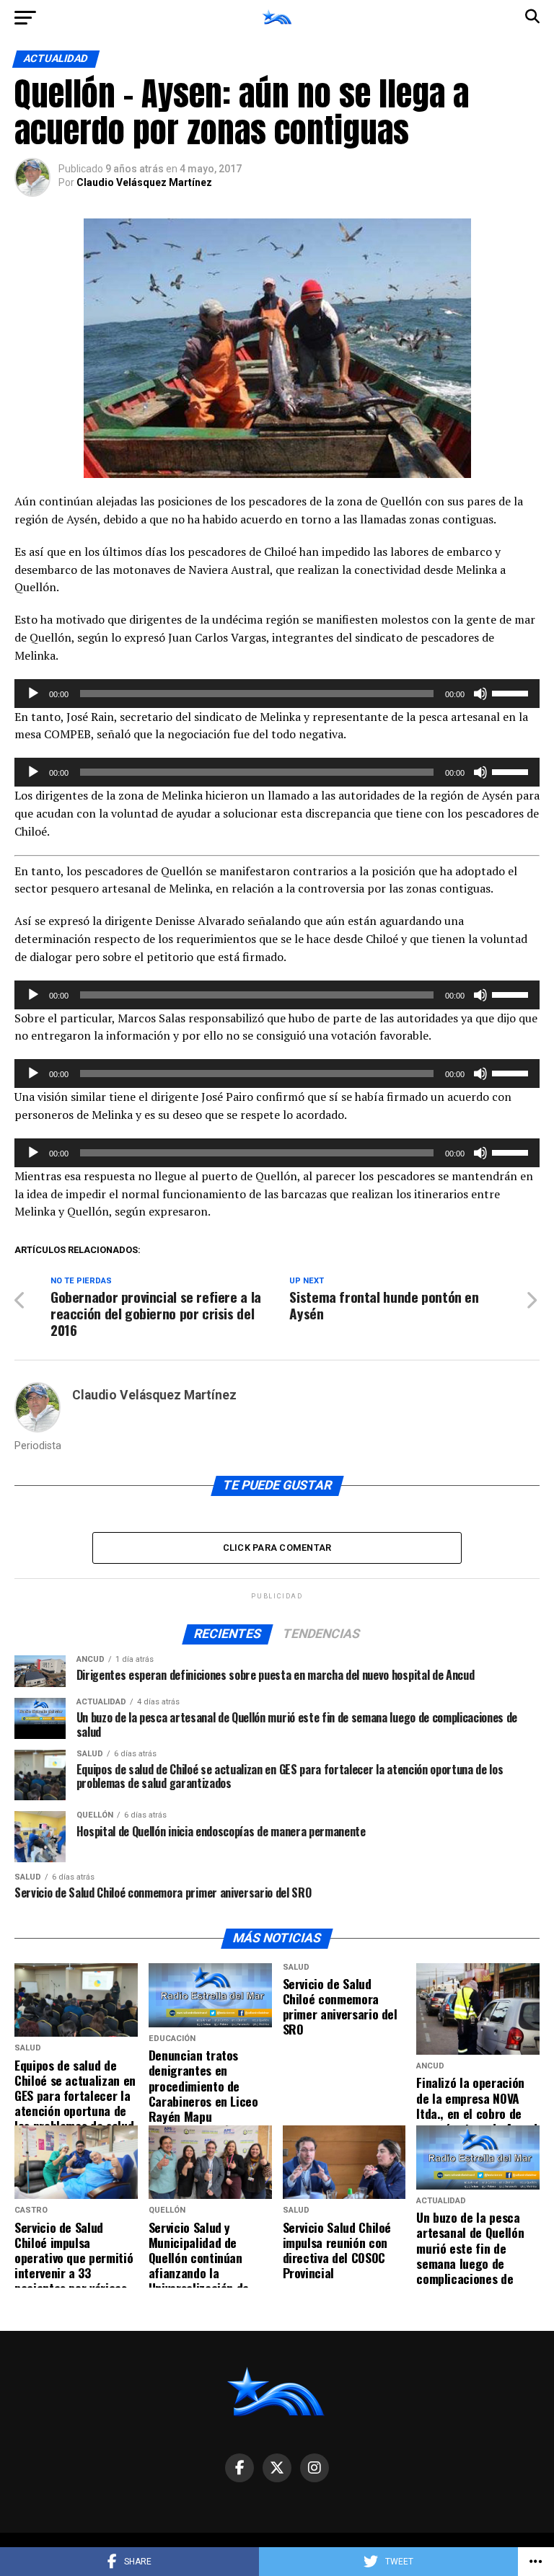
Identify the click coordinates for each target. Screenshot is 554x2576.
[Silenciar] (480, 694)
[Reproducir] (33, 694)
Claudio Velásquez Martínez (144, 182)
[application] (277, 694)
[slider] (512, 692)
